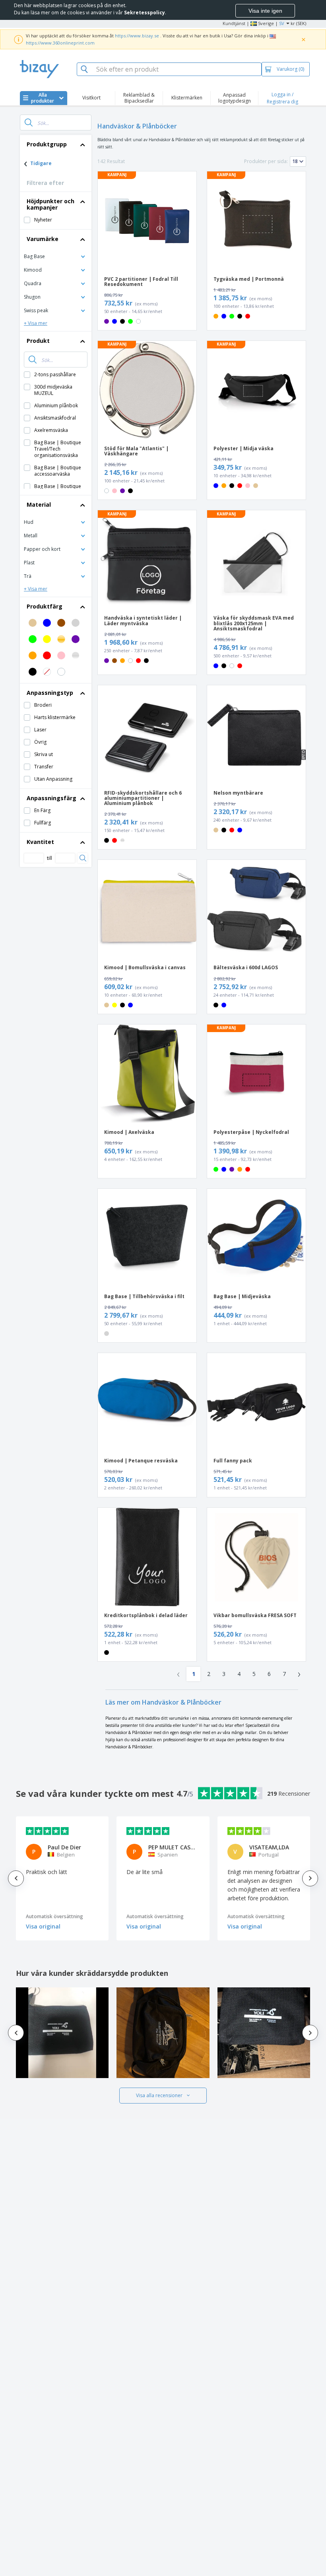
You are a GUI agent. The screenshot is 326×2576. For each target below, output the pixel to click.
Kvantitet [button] (40, 842)
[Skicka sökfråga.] (29, 122)
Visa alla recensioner (159, 2095)
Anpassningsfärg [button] (51, 798)
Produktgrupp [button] (47, 144)
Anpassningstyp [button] (50, 693)
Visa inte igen (265, 11)
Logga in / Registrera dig (282, 98)
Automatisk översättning (54, 1916)
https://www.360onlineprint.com (60, 43)
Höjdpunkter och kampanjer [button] (50, 204)
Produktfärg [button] (45, 606)
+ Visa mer (36, 323)
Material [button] (39, 505)
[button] (56, 256)
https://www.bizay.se (137, 36)
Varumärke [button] (43, 239)
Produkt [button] (38, 341)
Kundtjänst (234, 23)
